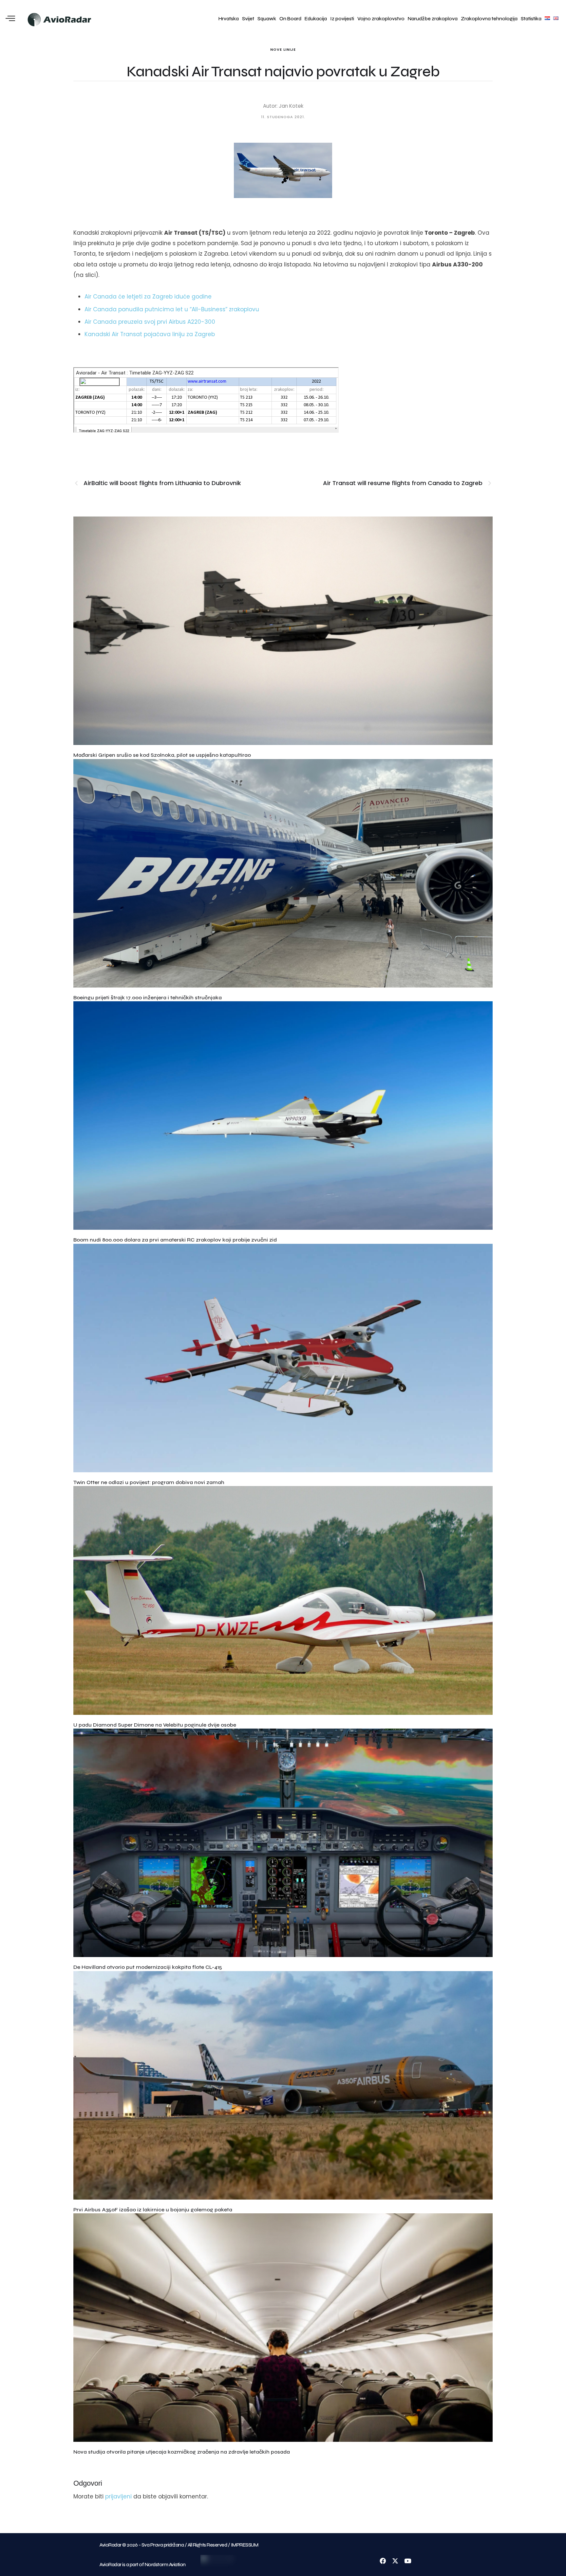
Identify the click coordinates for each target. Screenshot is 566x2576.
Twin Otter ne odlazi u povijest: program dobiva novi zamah (149, 1482)
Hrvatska (229, 19)
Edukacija (316, 19)
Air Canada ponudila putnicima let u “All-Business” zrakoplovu (172, 309)
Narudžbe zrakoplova (433, 19)
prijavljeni (118, 2496)
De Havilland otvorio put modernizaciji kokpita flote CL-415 (148, 1967)
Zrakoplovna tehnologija (489, 19)
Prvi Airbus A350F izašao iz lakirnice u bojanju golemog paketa (153, 2210)
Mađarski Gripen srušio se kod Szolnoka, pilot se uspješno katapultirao (162, 755)
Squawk (267, 19)
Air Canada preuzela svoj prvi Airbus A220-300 (150, 322)
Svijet (248, 19)
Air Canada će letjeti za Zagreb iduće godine (148, 297)
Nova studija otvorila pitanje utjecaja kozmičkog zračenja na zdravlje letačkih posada (182, 2452)
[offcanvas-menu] (10, 19)
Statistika (531, 19)
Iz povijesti (342, 19)
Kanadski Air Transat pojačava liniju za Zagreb (150, 334)
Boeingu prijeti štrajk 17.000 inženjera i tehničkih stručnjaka (148, 998)
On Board (290, 19)
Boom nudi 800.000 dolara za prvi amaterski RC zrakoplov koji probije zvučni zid (175, 1240)
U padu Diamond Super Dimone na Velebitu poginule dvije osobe (155, 1725)
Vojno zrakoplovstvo (381, 19)
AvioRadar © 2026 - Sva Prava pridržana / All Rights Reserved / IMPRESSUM (179, 2545)
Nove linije (283, 49)
